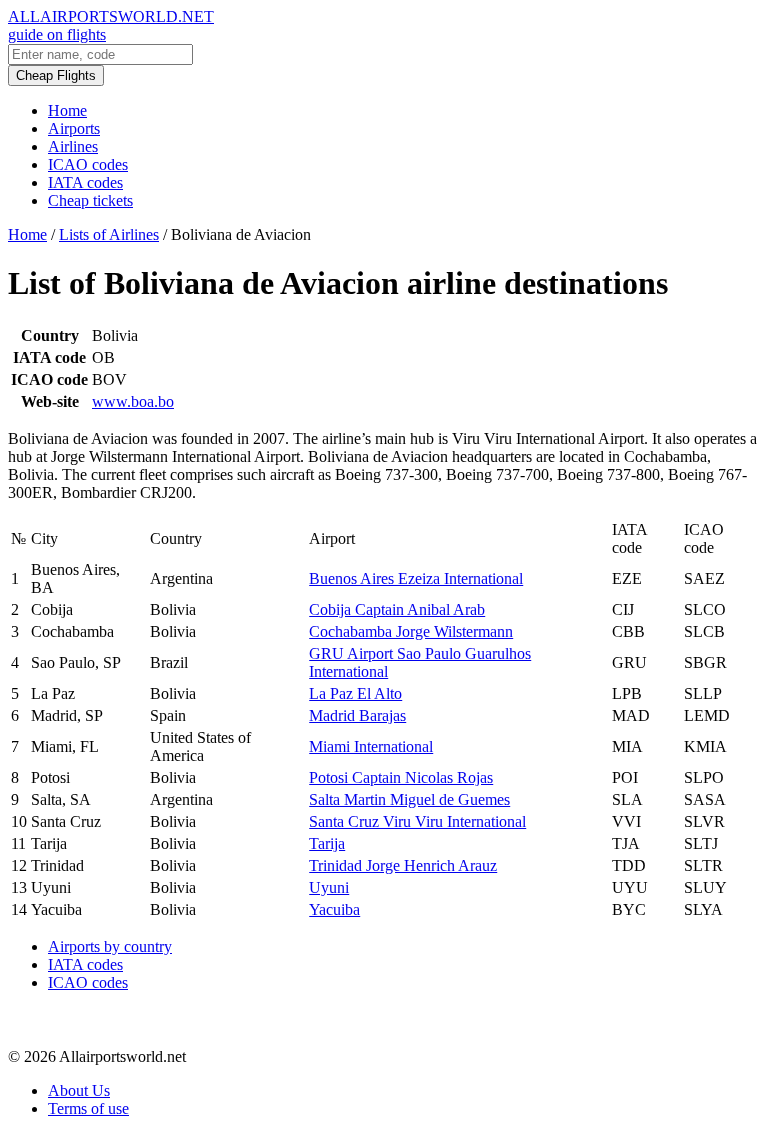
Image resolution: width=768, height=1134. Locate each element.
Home (67, 110)
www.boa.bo (133, 401)
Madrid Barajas (357, 715)
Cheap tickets (90, 200)
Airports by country (110, 946)
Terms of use (88, 1108)
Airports (74, 128)
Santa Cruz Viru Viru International (417, 821)
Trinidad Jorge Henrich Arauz (403, 865)
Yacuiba (334, 909)
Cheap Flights (56, 75)
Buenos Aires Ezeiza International (416, 578)
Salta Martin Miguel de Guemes (409, 799)
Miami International (371, 746)
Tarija (327, 843)
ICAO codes (88, 164)
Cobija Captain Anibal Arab (397, 609)
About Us (79, 1090)
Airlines (73, 146)
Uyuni (329, 887)
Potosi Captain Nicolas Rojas (401, 777)
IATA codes (85, 182)
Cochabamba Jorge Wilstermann (411, 631)
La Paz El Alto (355, 693)
